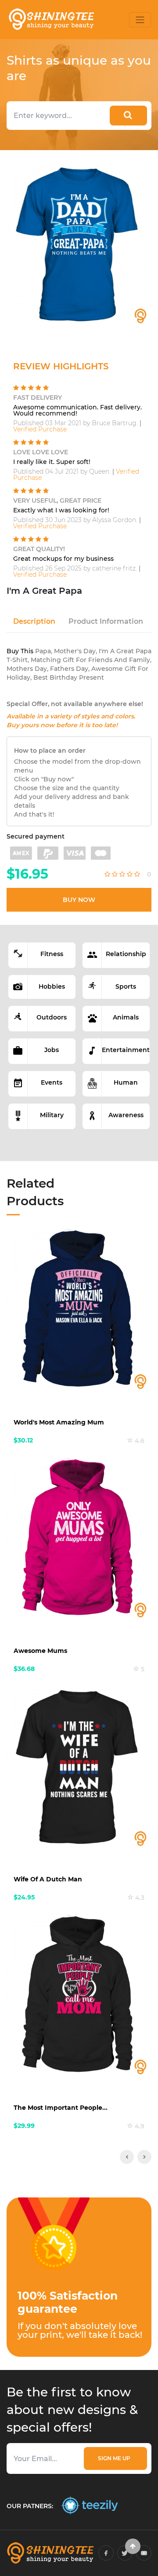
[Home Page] (51, 20)
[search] (128, 116)
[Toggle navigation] (140, 20)
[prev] (127, 2157)
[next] (144, 2157)
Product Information (106, 621)
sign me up (115, 2458)
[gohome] (133, 2546)
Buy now (79, 900)
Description (34, 621)
